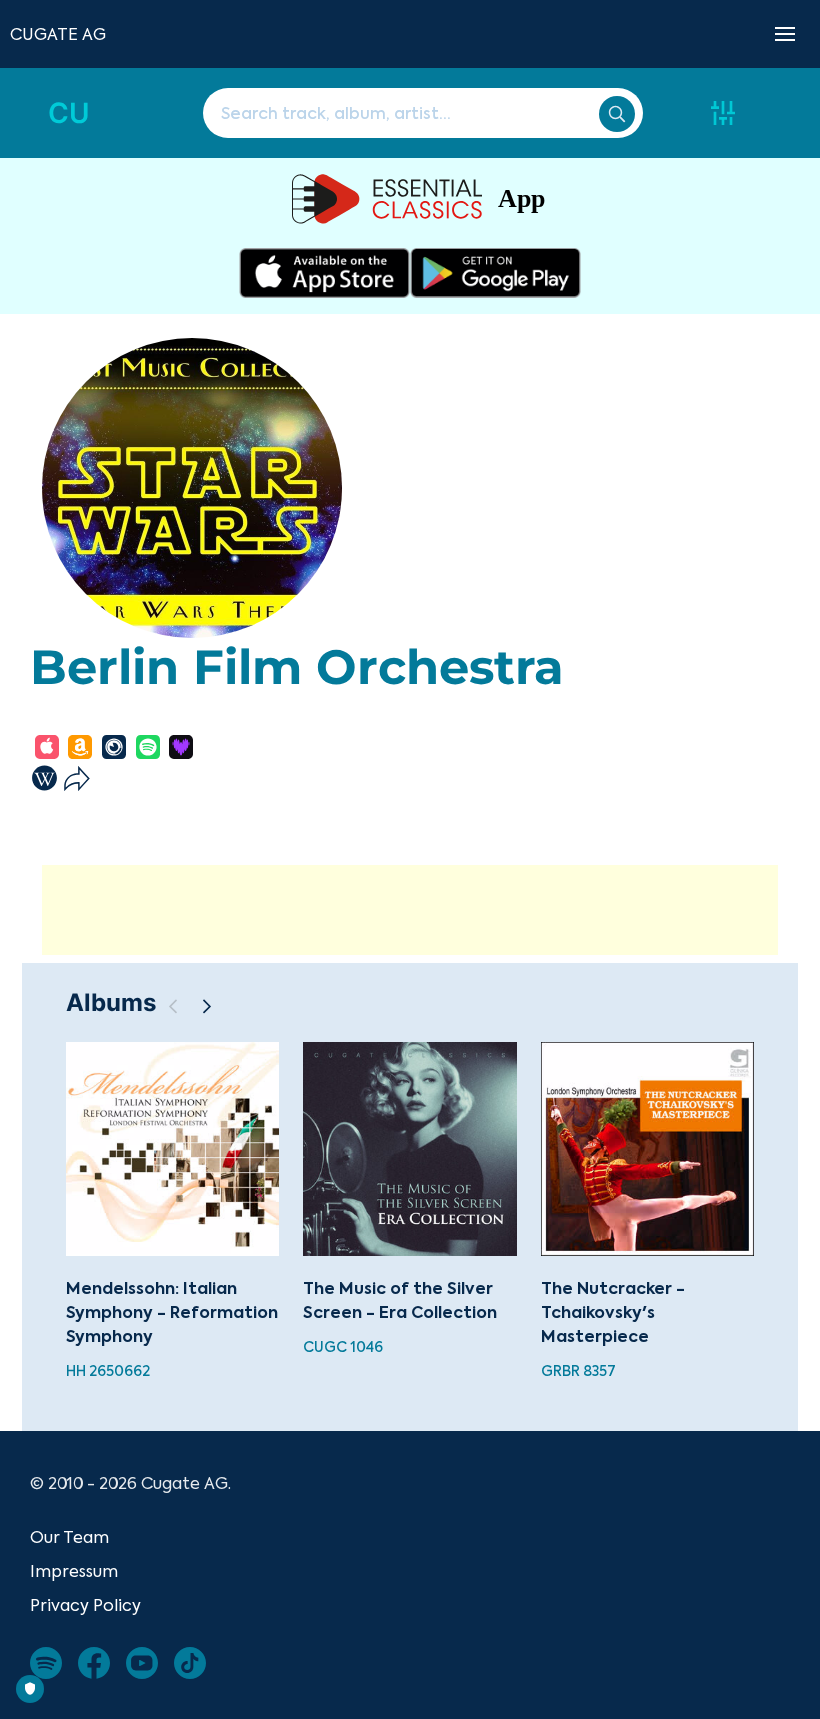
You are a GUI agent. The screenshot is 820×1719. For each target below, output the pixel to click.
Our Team (69, 1537)
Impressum (74, 1571)
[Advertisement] (410, 910)
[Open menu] (785, 34)
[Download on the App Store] (324, 273)
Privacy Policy (85, 1605)
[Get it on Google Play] (495, 273)
